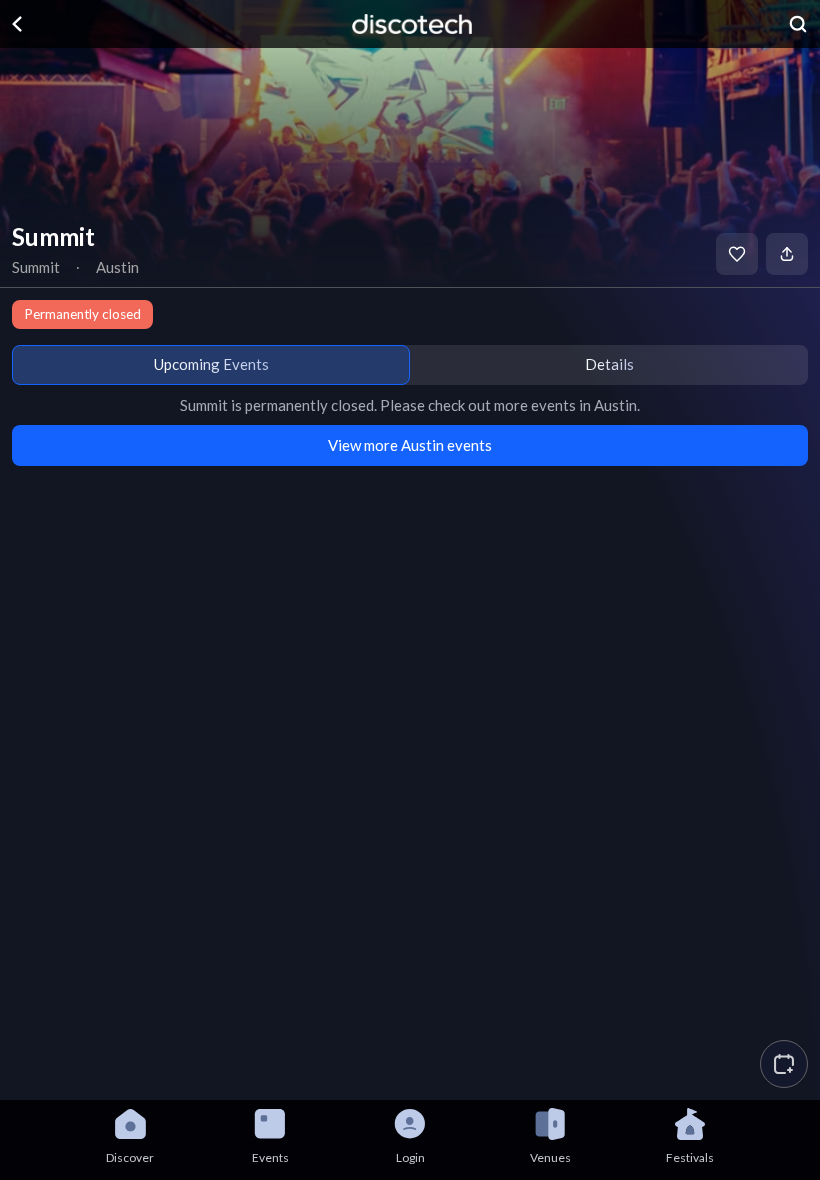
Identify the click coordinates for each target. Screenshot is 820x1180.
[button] (784, 1064)
